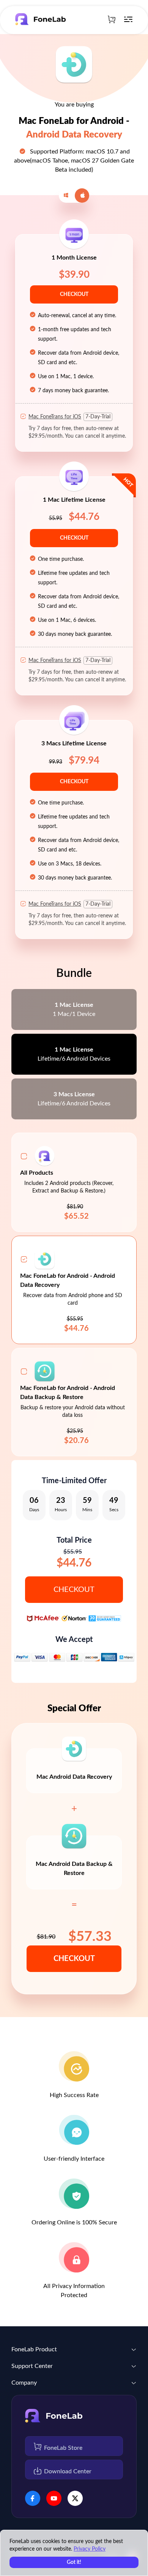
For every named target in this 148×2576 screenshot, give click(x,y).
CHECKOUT (74, 294)
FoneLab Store (63, 2448)
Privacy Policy (90, 2549)
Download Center (68, 2471)
